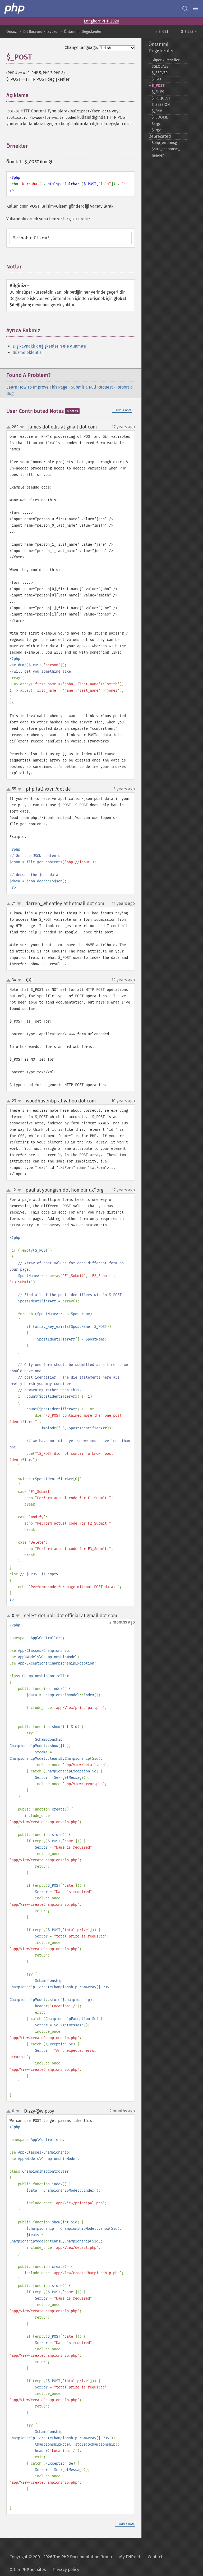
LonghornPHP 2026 (101, 21)
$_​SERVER (160, 73)
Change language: (81, 47)
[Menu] (196, 8)
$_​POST (158, 86)
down (22, 427)
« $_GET (162, 32)
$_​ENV (157, 111)
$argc (156, 124)
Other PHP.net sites (28, 2570)
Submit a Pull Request (92, 387)
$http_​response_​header (166, 152)
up (10, 427)
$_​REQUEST (161, 98)
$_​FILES (158, 92)
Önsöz (11, 32)
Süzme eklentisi (28, 352)
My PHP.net (130, 2557)
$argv (156, 130)
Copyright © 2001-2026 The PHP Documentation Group (61, 2557)
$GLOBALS (160, 67)
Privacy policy (66, 2570)
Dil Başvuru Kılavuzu (40, 32)
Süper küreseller (166, 60)
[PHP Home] (15, 8)
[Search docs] (185, 8)
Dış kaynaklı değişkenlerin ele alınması (49, 346)
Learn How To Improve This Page (37, 387)
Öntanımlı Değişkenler (83, 32)
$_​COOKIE (160, 117)
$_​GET (157, 79)
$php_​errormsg (164, 143)
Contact (155, 2557)
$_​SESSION (161, 105)
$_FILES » (189, 32)
